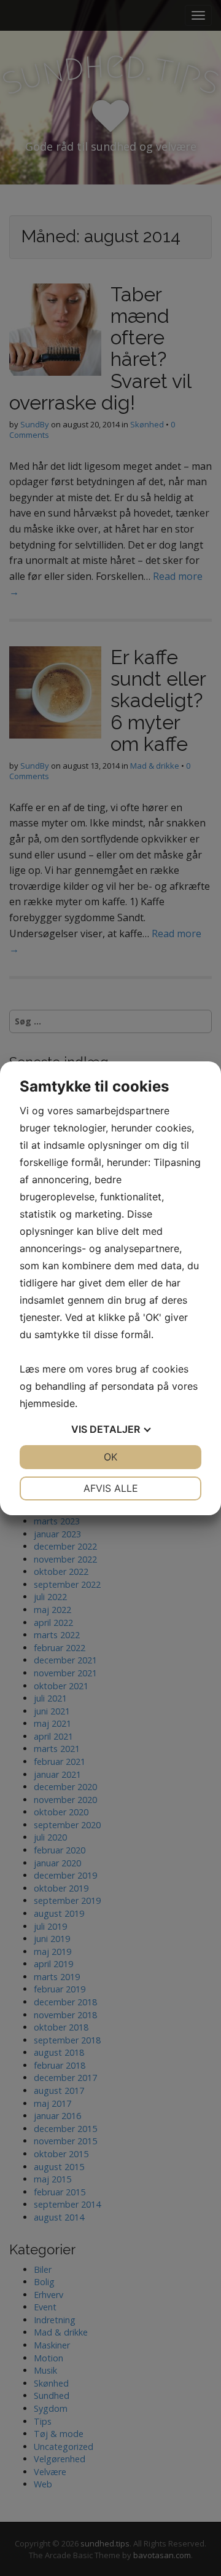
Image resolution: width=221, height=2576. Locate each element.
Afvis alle (111, 1488)
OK (110, 1457)
